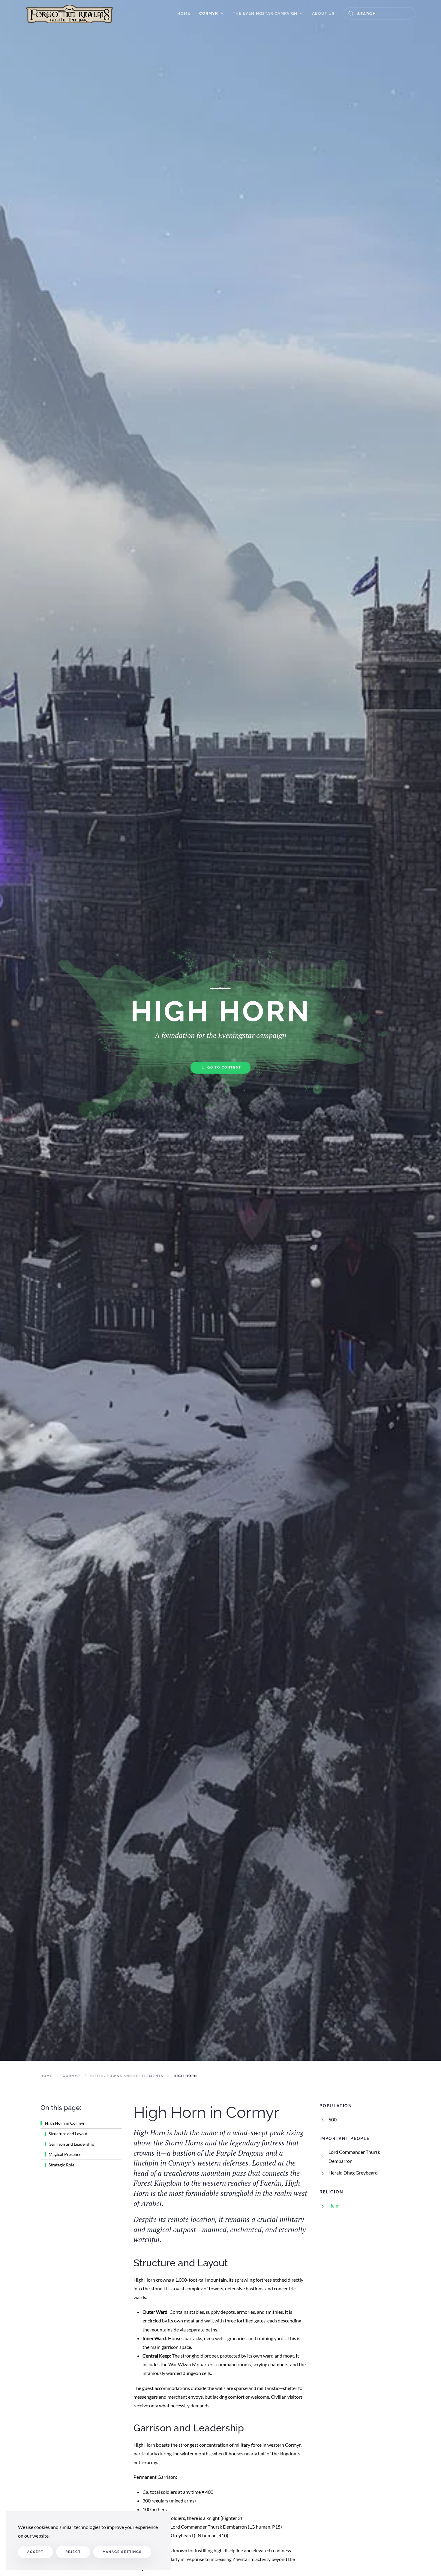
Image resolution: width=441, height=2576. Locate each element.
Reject (73, 2552)
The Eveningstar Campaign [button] (265, 13)
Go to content (224, 1067)
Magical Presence (65, 2155)
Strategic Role (61, 2165)
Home (184, 13)
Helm (334, 2206)
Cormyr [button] (209, 13)
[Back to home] (69, 14)
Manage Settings (122, 2552)
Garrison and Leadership (71, 2144)
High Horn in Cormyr (64, 2123)
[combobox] (379, 14)
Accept (36, 2552)
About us (323, 13)
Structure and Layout (68, 2134)
